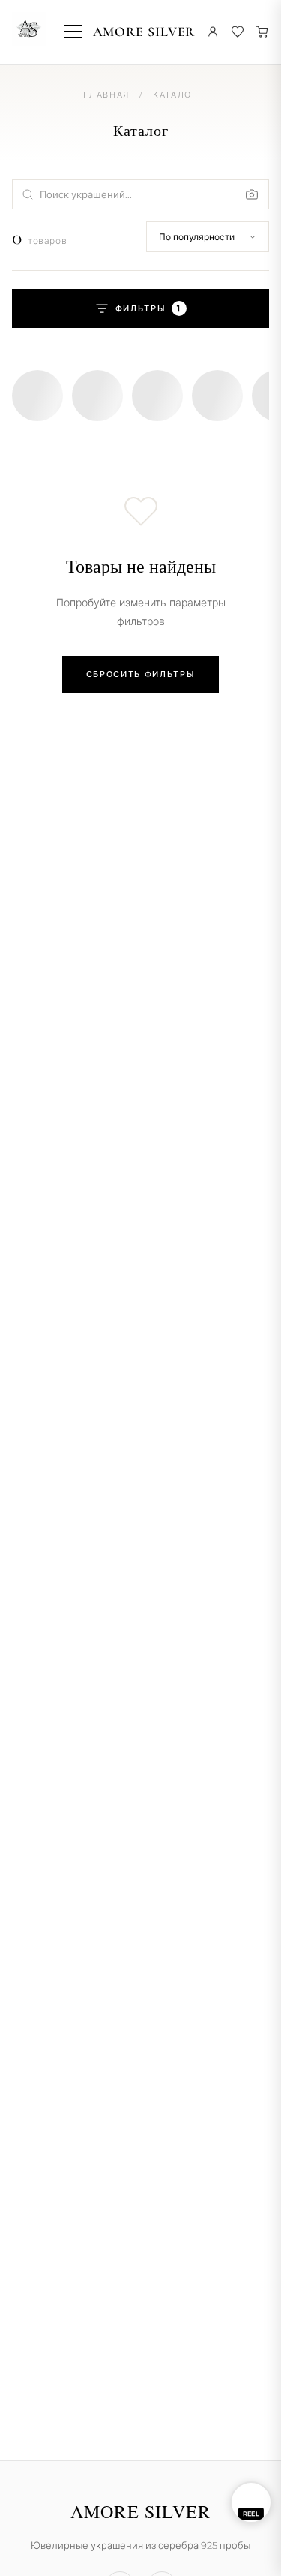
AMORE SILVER (144, 32)
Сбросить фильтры (140, 674)
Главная (106, 95)
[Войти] (213, 32)
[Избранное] (238, 32)
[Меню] (73, 32)
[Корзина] (262, 32)
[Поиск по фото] (248, 194)
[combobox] (140, 194)
